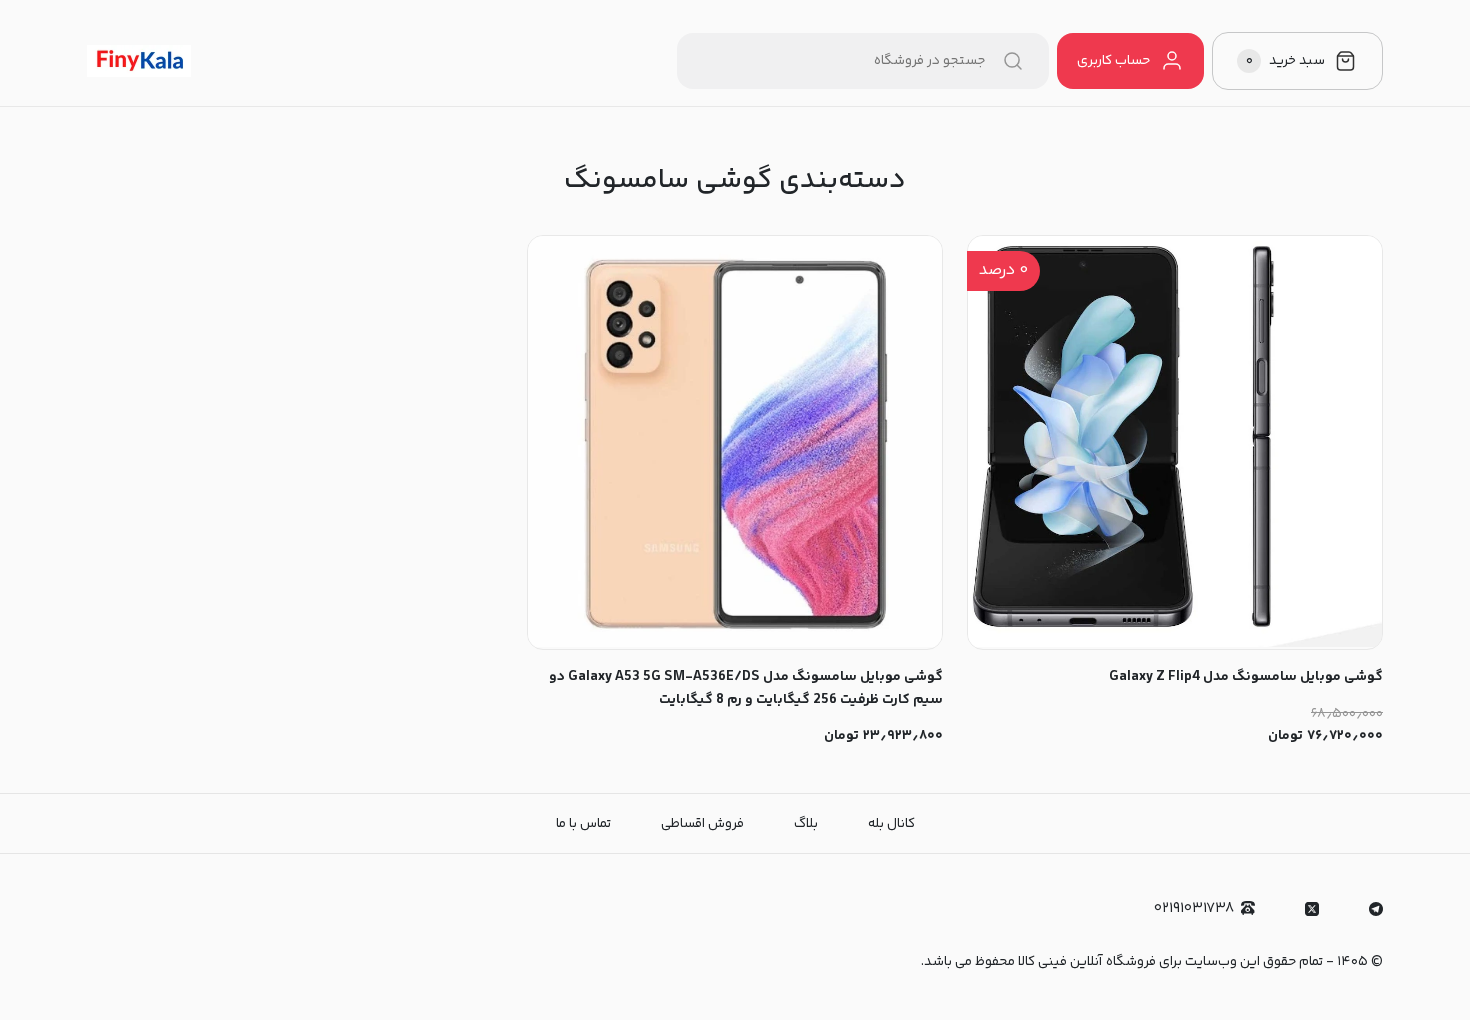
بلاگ (806, 824)
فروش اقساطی (702, 824)
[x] (1312, 909)
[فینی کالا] (139, 61)
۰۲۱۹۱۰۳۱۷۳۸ (1194, 908)
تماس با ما (583, 824)
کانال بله (891, 824)
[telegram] (1376, 909)
